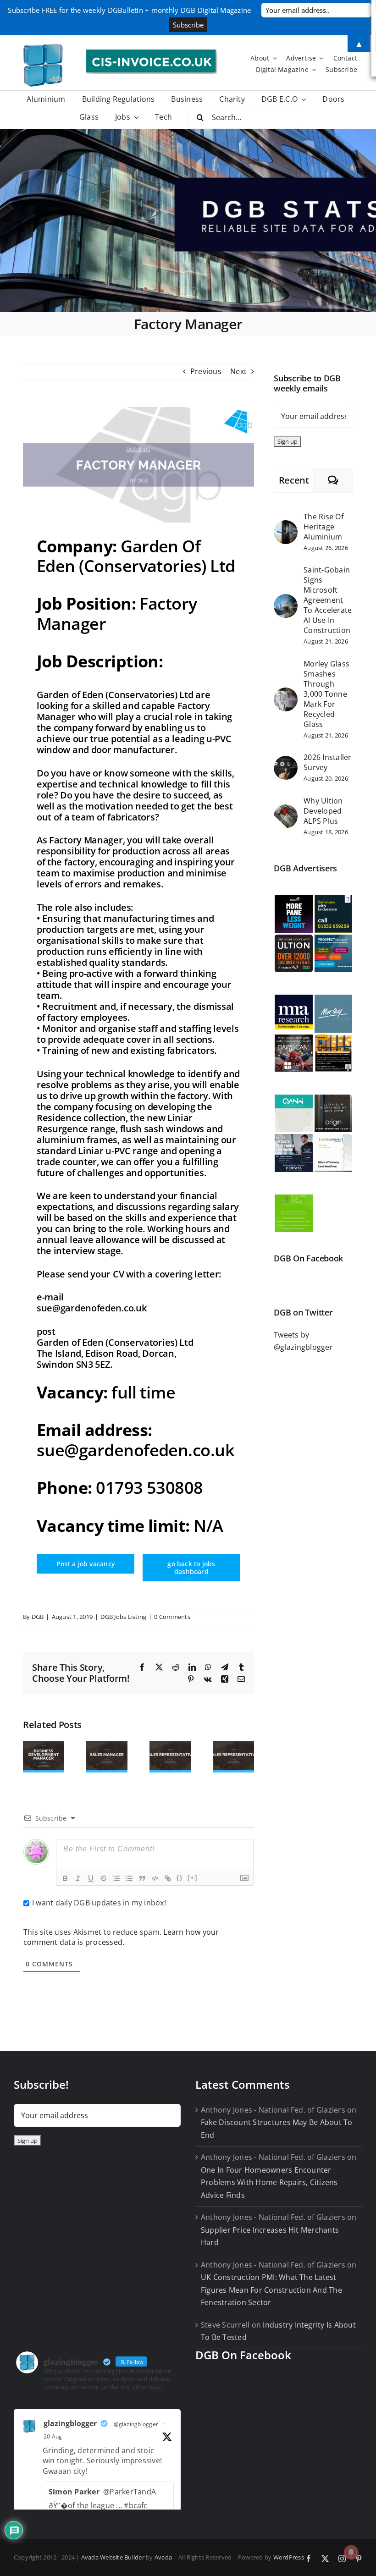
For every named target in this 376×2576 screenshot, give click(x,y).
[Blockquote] (142, 1878)
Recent (294, 480)
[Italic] (78, 1878)
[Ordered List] (116, 1878)
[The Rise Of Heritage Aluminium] (286, 526)
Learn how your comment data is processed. (121, 1937)
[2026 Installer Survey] (286, 762)
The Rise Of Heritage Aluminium (323, 527)
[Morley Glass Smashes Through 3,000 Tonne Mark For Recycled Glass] (286, 694)
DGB (38, 1617)
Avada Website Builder (113, 2557)
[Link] (168, 1878)
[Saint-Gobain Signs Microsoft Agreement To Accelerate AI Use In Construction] (286, 600)
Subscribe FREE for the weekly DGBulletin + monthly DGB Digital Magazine (129, 10)
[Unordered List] (129, 1878)
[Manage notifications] (351, 2552)
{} (180, 1878)
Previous (206, 371)
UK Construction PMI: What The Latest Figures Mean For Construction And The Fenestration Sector (271, 2290)
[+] (193, 1878)
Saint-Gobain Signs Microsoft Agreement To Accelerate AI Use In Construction (328, 600)
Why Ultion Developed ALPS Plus (323, 811)
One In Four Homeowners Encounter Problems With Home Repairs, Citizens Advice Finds (269, 2182)
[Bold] (65, 1878)
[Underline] (91, 1878)
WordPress (289, 2557)
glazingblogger (70, 2423)
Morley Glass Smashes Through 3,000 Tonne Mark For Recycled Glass (326, 694)
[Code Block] (155, 1878)
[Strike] (104, 1878)
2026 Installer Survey (327, 762)
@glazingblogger (136, 2424)
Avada (163, 2557)
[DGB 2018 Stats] (188, 220)
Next (238, 371)
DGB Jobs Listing (123, 1617)
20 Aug (53, 2436)
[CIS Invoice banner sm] (152, 53)
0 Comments (172, 1617)
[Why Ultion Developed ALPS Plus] (286, 810)
